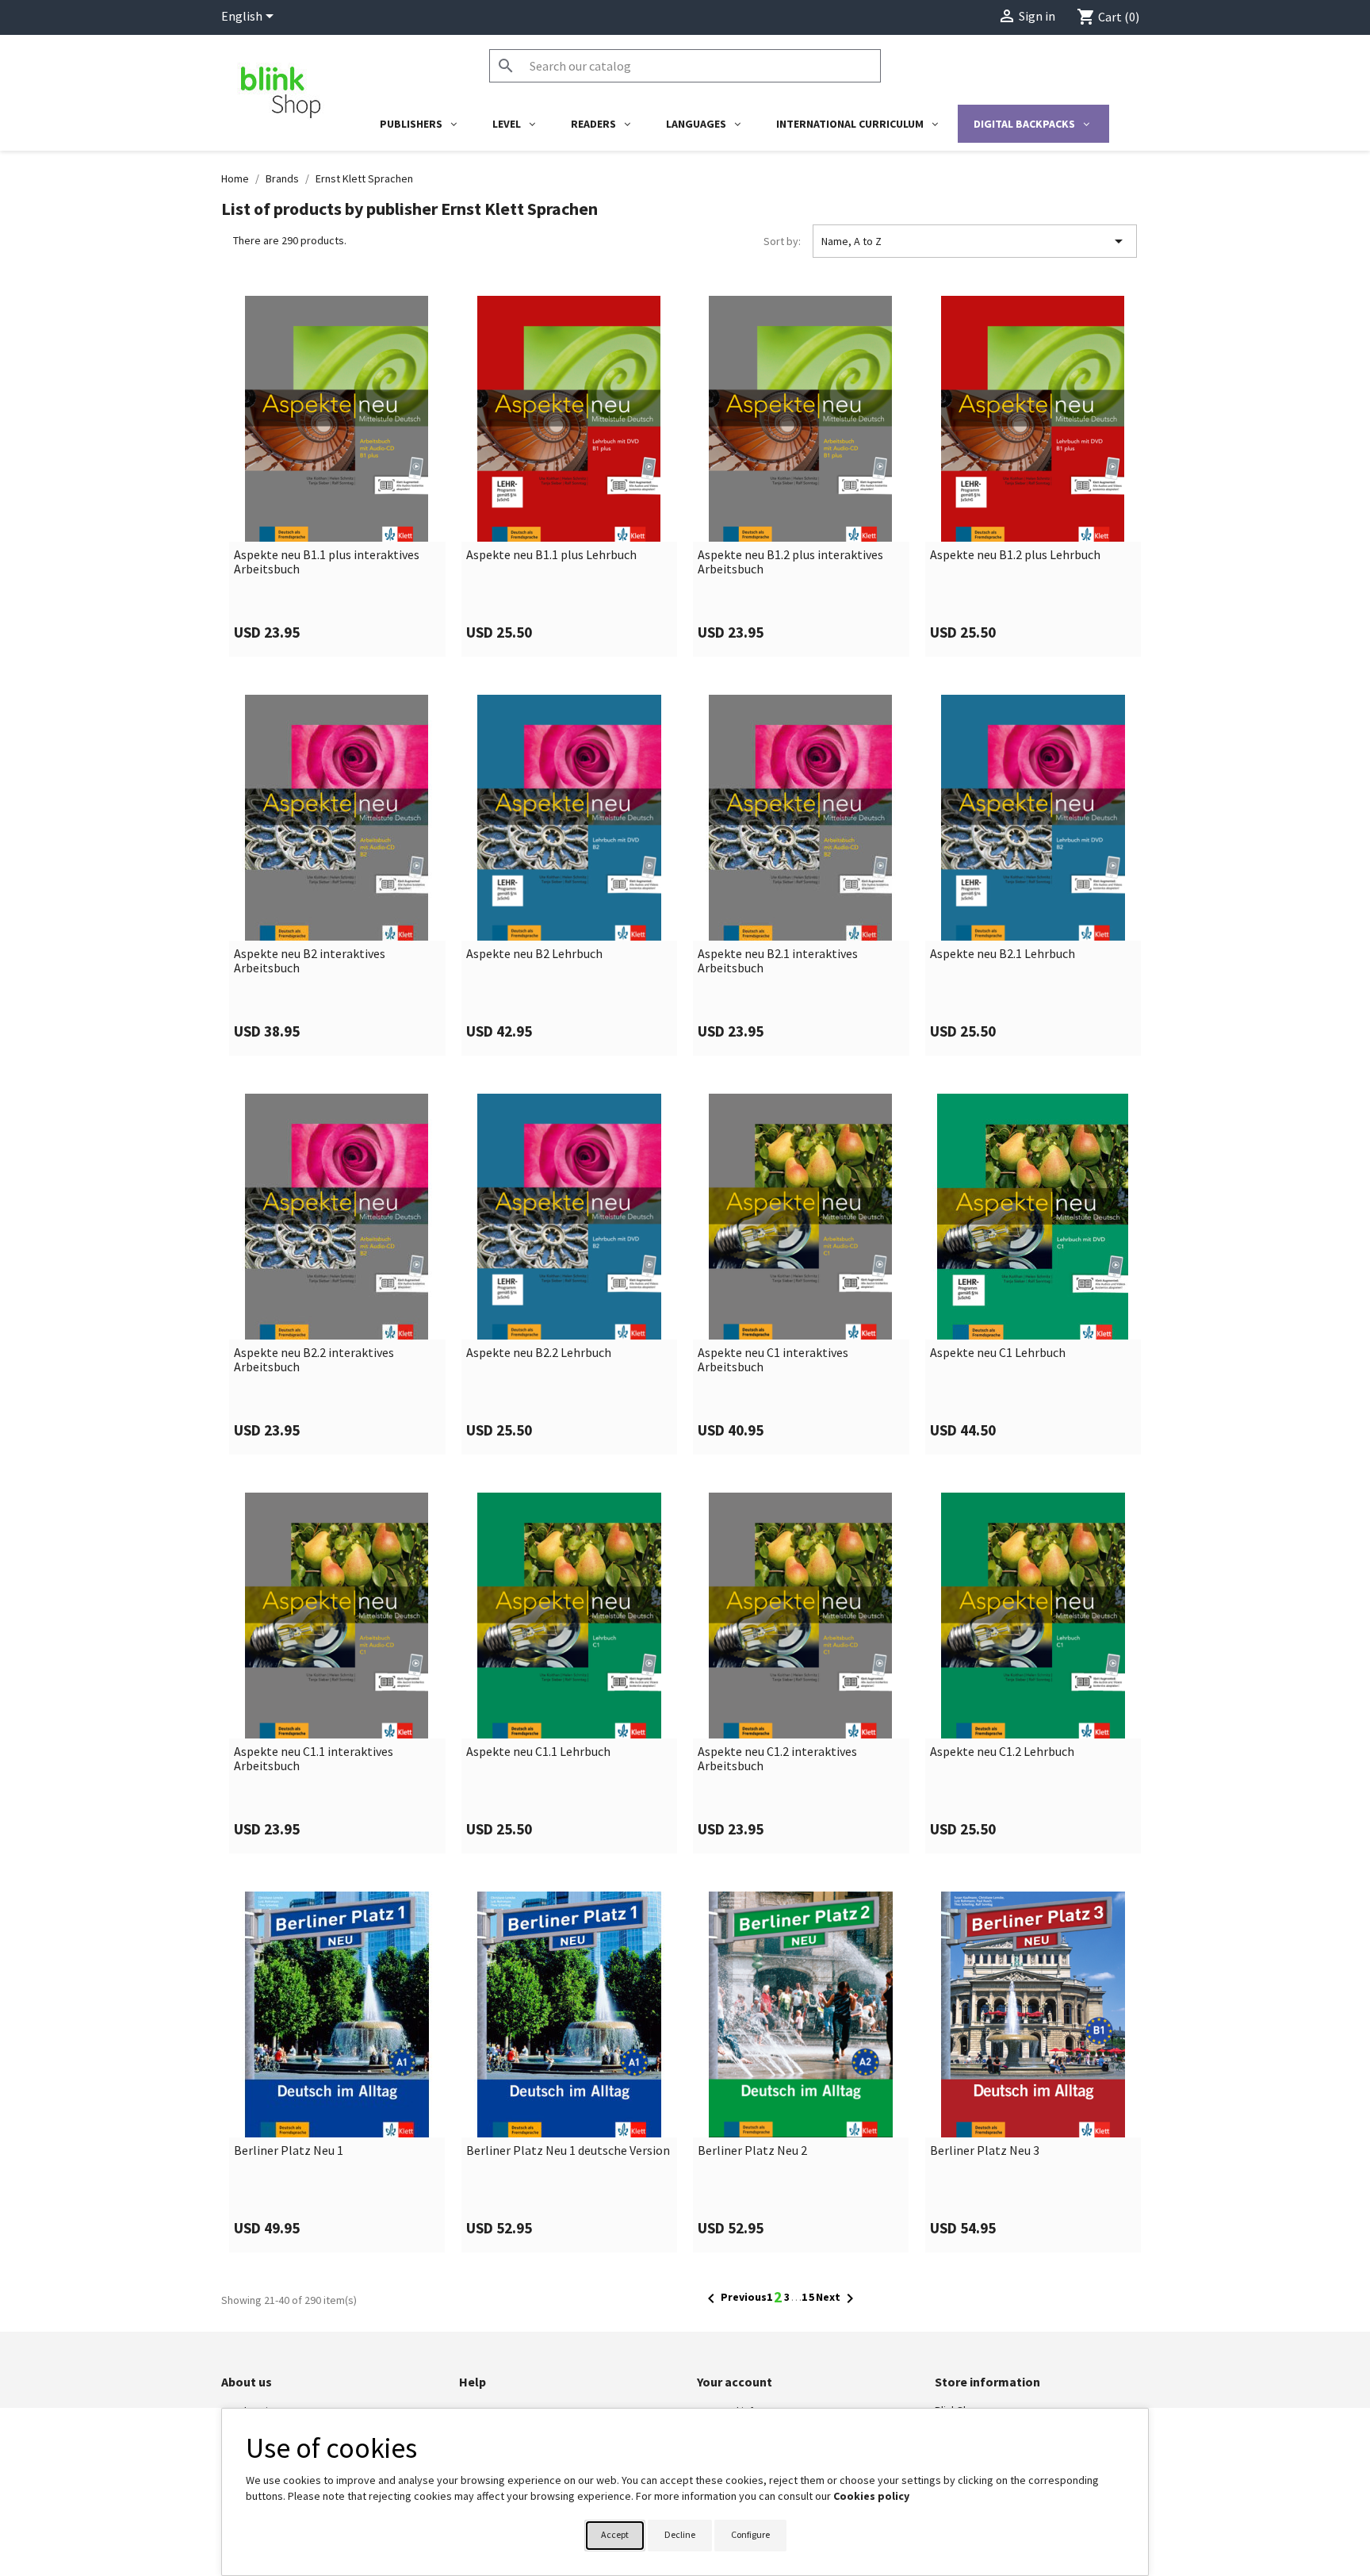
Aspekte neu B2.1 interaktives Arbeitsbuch (778, 961)
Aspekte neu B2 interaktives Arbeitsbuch (310, 961)
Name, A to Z (975, 241)
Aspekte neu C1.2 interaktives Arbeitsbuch (777, 1759)
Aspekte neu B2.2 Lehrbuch (539, 1353)
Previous (734, 2298)
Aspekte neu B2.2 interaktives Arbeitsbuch (314, 1360)
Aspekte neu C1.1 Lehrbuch (538, 1752)
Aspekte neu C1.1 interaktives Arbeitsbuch (314, 1759)
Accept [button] (615, 2534)
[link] (337, 476)
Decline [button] (680, 2534)
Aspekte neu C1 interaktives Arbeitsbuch (773, 1360)
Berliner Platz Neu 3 (985, 2151)
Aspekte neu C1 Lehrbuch (998, 1353)
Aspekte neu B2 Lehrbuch (534, 954)
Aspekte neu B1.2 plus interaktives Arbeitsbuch (790, 562)
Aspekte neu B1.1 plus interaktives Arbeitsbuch (327, 562)
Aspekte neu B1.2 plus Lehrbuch (1015, 555)
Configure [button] (750, 2534)
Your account (735, 2382)
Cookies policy (871, 2496)
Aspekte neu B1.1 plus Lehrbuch (551, 555)
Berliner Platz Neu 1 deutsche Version (568, 2151)
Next (838, 2298)
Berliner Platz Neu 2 (752, 2151)
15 (809, 2297)
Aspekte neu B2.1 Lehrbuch (1003, 954)
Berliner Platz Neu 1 (289, 2151)
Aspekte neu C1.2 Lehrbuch (1002, 1752)
